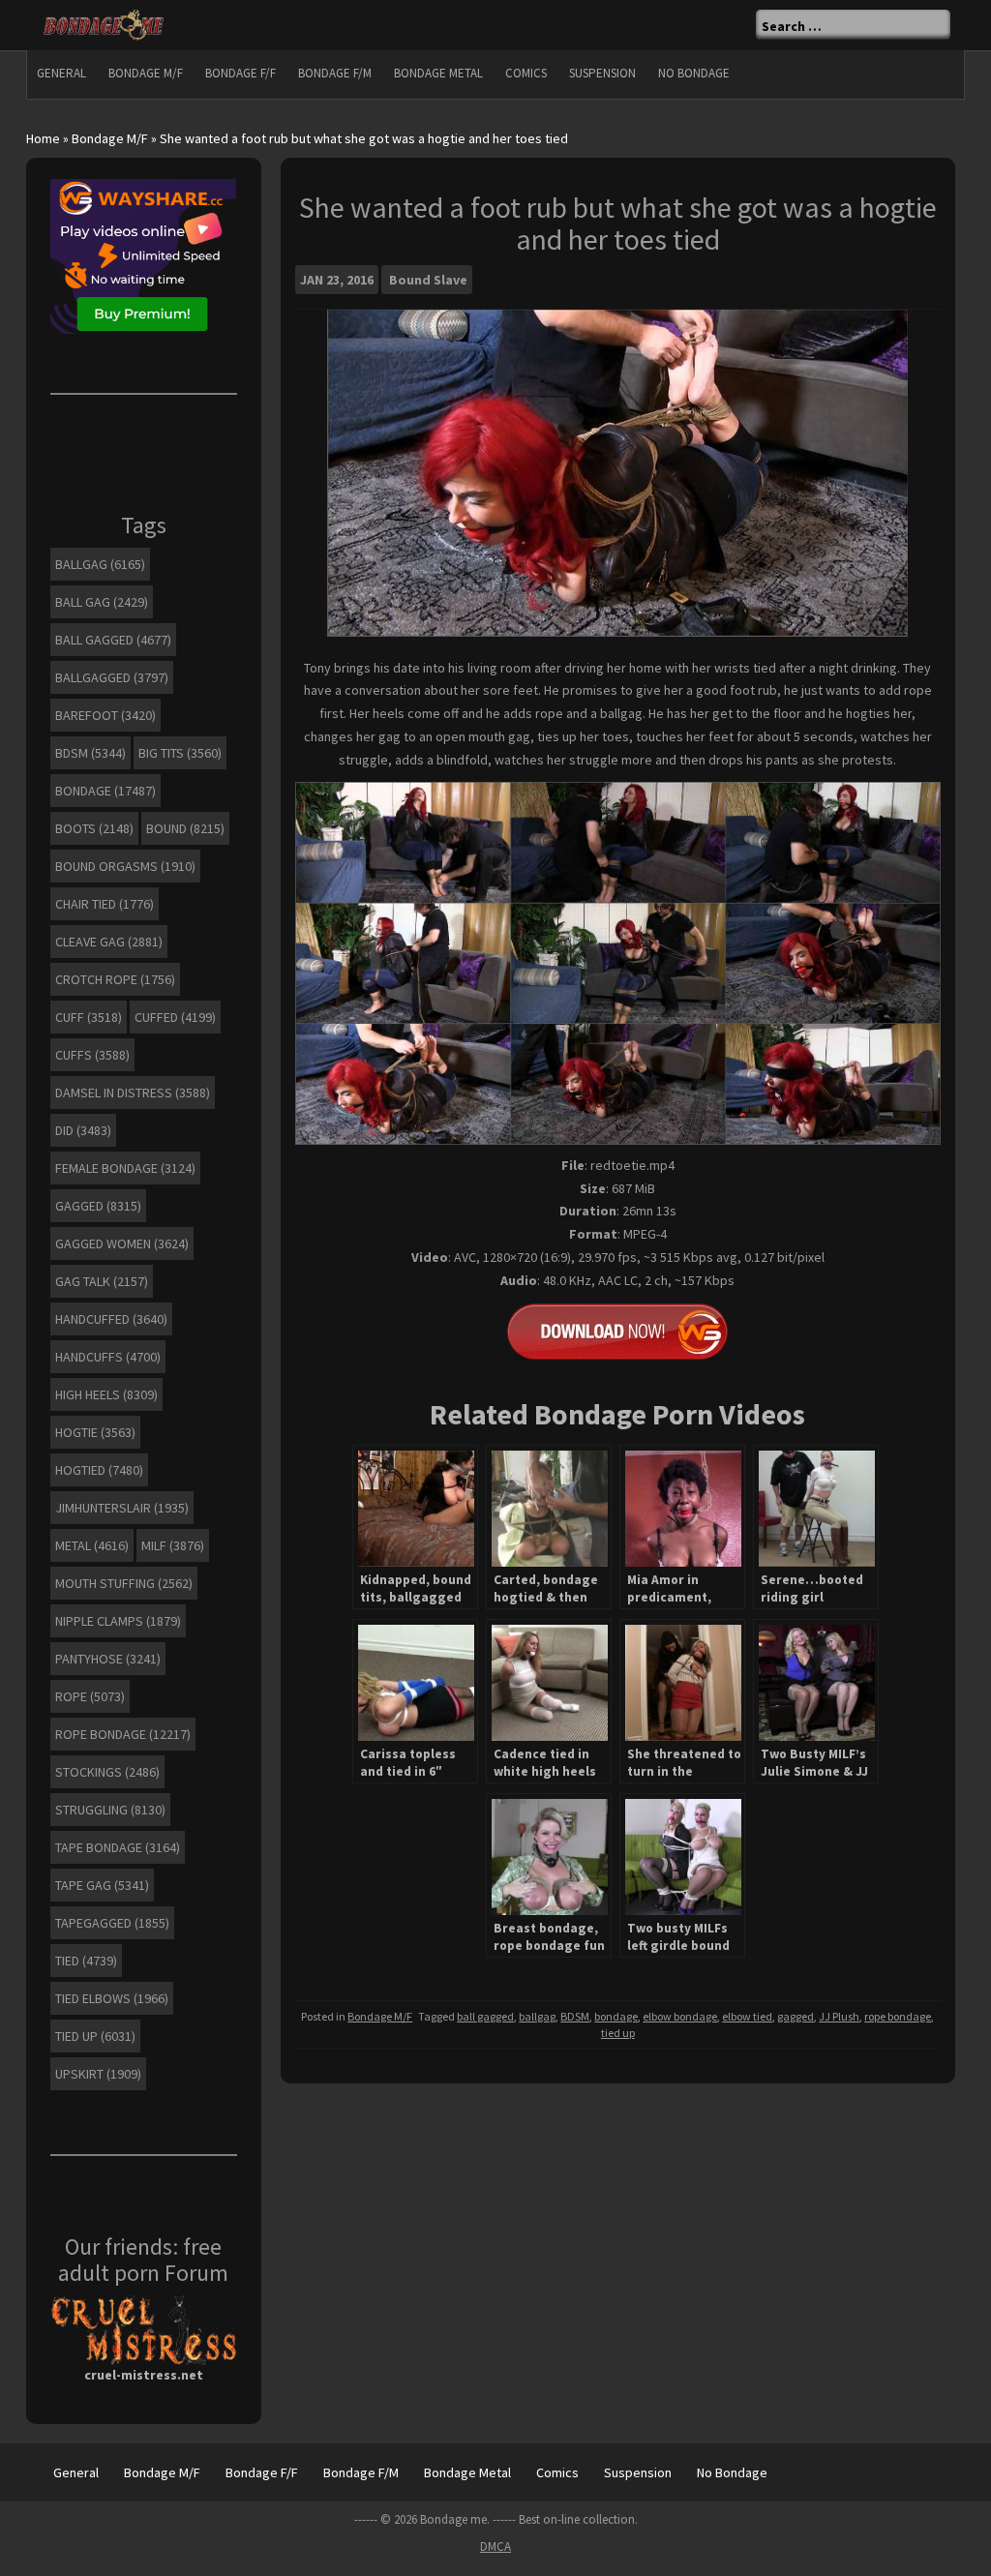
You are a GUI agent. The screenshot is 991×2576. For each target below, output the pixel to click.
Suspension (602, 73)
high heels (106, 1394)
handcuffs (108, 1357)
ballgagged (112, 677)
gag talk (102, 1281)
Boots (94, 828)
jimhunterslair (122, 1508)
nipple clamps (118, 1621)
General (61, 73)
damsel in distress (133, 1093)
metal (92, 1545)
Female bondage (125, 1168)
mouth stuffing (124, 1583)
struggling (110, 1810)
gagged (796, 2016)
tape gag (102, 1885)
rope (90, 1696)
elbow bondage (680, 2016)
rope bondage (898, 2016)
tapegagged (112, 1923)
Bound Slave (428, 280)
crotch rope (115, 979)
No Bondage (694, 73)
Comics (526, 73)
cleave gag (109, 942)
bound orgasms (125, 866)
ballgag (537, 2016)
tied (86, 1961)
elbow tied (747, 2016)
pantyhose (108, 1659)
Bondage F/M (335, 73)
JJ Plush (839, 2016)
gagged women (122, 1243)
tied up (618, 2033)
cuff (89, 1017)
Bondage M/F (146, 73)
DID (83, 1130)
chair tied (105, 904)
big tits (180, 753)
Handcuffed (111, 1319)
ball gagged (485, 2016)
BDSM (575, 2016)
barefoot (105, 715)
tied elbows (112, 1998)
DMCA (495, 2546)
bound (185, 828)
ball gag (102, 602)
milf (173, 1545)
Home (43, 138)
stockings (107, 1772)
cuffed (175, 1017)
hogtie (95, 1432)
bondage (616, 2016)
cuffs (92, 1055)
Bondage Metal (438, 73)
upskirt (98, 2074)
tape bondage (118, 1847)
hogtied (99, 1470)
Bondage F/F (240, 73)
